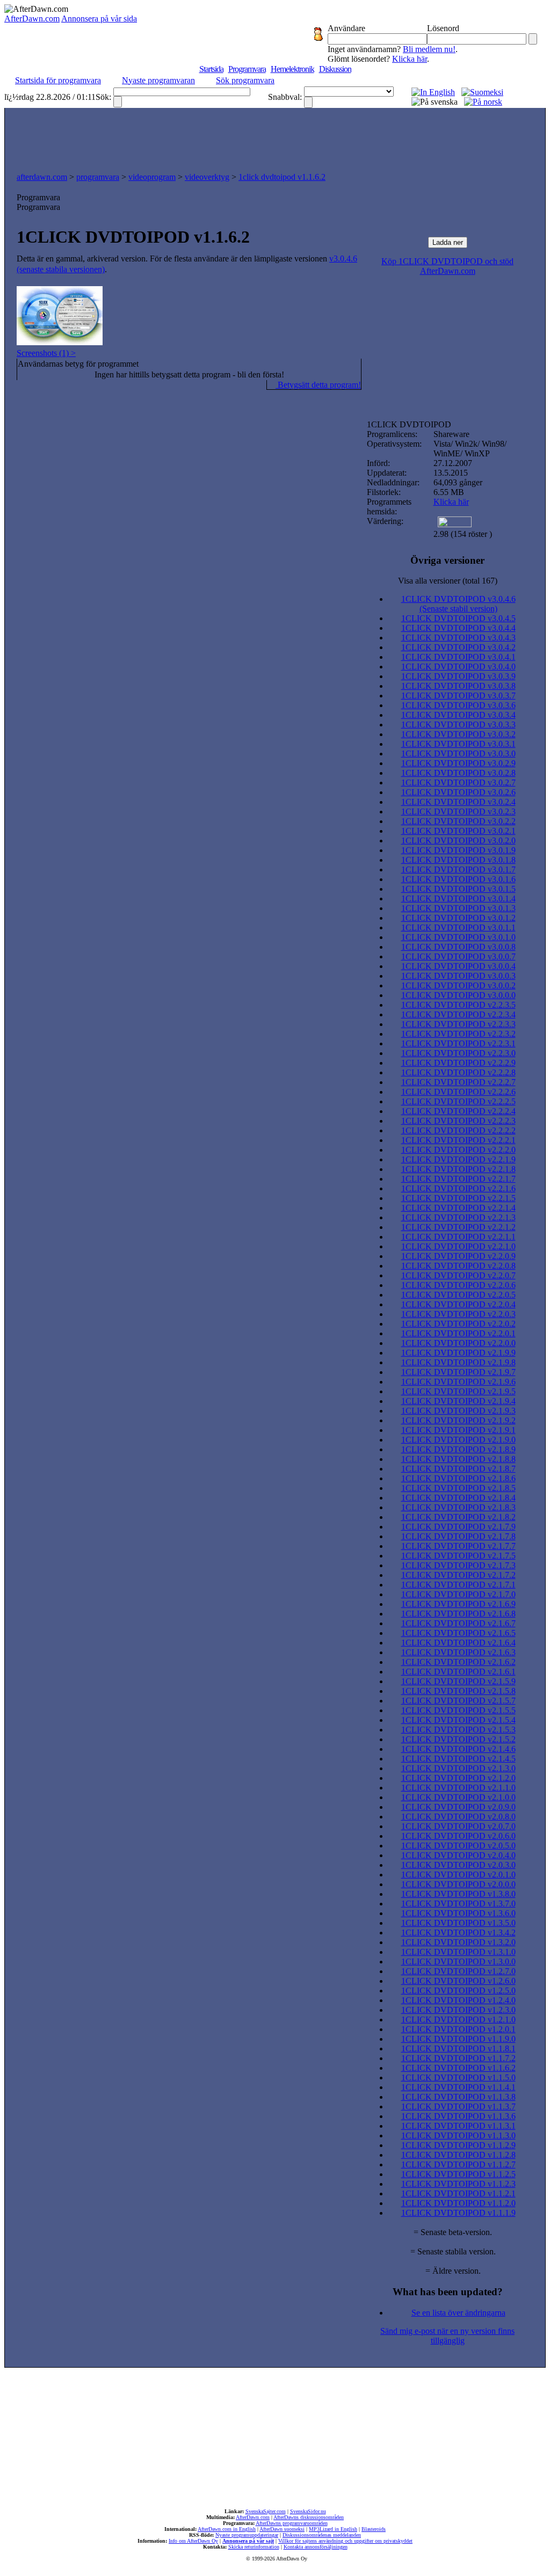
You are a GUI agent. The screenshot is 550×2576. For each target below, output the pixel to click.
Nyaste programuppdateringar (247, 2535)
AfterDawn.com (32, 19)
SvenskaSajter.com (266, 2511)
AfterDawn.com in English (227, 2529)
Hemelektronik (292, 69)
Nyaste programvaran (158, 80)
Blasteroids (374, 2529)
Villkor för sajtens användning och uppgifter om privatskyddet (345, 2541)
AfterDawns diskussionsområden (309, 2517)
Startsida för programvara (58, 80)
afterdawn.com (42, 177)
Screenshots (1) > (46, 353)
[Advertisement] (275, 137)
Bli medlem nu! (429, 49)
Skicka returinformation (254, 2547)
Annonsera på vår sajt (248, 2541)
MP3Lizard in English (333, 2529)
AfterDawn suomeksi (282, 2529)
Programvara (247, 69)
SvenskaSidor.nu (308, 2511)
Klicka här (410, 59)
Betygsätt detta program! (318, 385)
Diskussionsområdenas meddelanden (322, 2535)
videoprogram (152, 177)
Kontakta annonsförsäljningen (316, 2547)
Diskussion (335, 69)
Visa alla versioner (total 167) (448, 581)
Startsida (211, 69)
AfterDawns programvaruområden (292, 2523)
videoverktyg (207, 177)
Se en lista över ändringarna (458, 2313)
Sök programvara (245, 80)
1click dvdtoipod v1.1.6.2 (282, 177)
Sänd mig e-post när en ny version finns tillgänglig (447, 2336)
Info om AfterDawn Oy (193, 2541)
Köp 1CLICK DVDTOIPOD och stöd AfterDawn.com (447, 266)
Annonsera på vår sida (99, 19)
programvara (98, 177)
